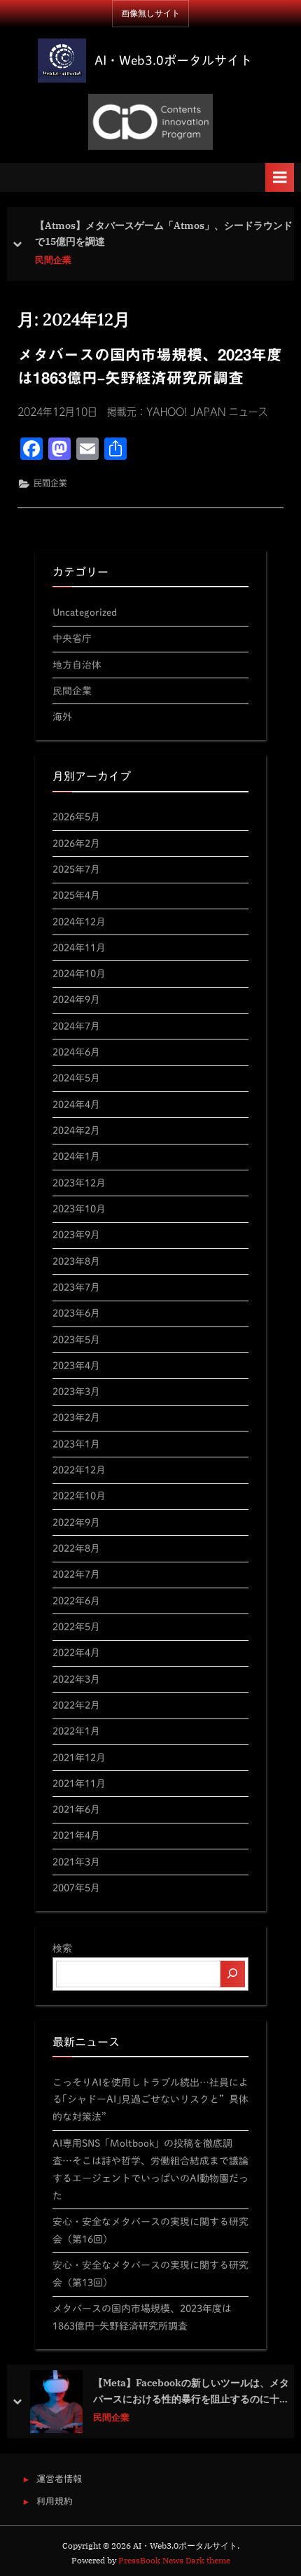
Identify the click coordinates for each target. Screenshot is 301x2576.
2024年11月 (79, 947)
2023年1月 (76, 1444)
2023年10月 (79, 1209)
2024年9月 (76, 999)
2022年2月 (76, 1705)
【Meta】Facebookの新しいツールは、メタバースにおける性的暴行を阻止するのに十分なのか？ (191, 2392)
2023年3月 (76, 1391)
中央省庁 (72, 638)
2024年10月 (79, 973)
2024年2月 (76, 1130)
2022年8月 (76, 1548)
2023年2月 (76, 1417)
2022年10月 (79, 1496)
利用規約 (55, 2501)
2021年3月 (76, 1862)
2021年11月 (79, 1783)
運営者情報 (59, 2479)
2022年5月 (76, 1626)
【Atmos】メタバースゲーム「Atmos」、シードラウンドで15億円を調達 (164, 234)
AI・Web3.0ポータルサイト (173, 60)
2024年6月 (76, 1052)
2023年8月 (76, 1261)
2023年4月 (76, 1365)
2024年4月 (76, 1104)
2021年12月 (79, 1757)
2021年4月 (76, 1835)
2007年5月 (76, 1888)
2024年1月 (76, 1156)
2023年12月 (79, 1183)
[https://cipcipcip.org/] (150, 122)
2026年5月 (76, 817)
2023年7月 (76, 1287)
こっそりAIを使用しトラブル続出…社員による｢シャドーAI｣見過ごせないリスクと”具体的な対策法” (150, 2100)
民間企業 (53, 260)
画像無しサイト (150, 13)
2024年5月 (76, 1078)
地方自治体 (77, 665)
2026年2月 (76, 843)
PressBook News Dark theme (174, 2560)
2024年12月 (79, 922)
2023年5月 (76, 1339)
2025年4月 (76, 895)
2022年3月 (76, 1679)
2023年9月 (76, 1234)
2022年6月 (76, 1601)
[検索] (233, 1974)
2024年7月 (76, 1026)
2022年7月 (76, 1574)
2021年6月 (76, 1809)
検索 (62, 1948)
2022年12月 (79, 1470)
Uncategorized (85, 612)
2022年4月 (76, 1652)
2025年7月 (76, 869)
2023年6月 (76, 1313)
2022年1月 (76, 1731)
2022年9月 (76, 1522)
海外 (62, 716)
